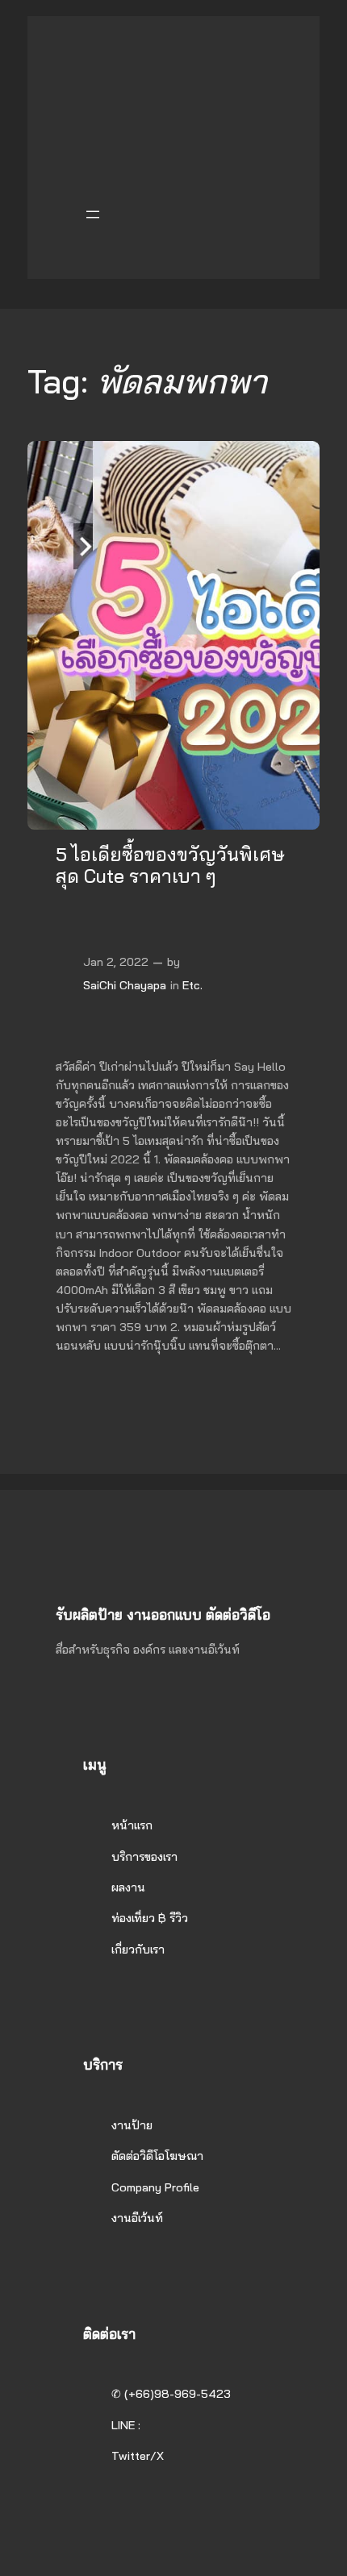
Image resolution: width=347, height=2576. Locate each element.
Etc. (192, 985)
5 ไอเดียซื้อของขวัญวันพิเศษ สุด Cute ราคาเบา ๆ (170, 866)
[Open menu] (93, 214)
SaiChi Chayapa (125, 985)
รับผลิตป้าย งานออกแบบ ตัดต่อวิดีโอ (163, 1615)
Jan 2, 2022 (116, 962)
